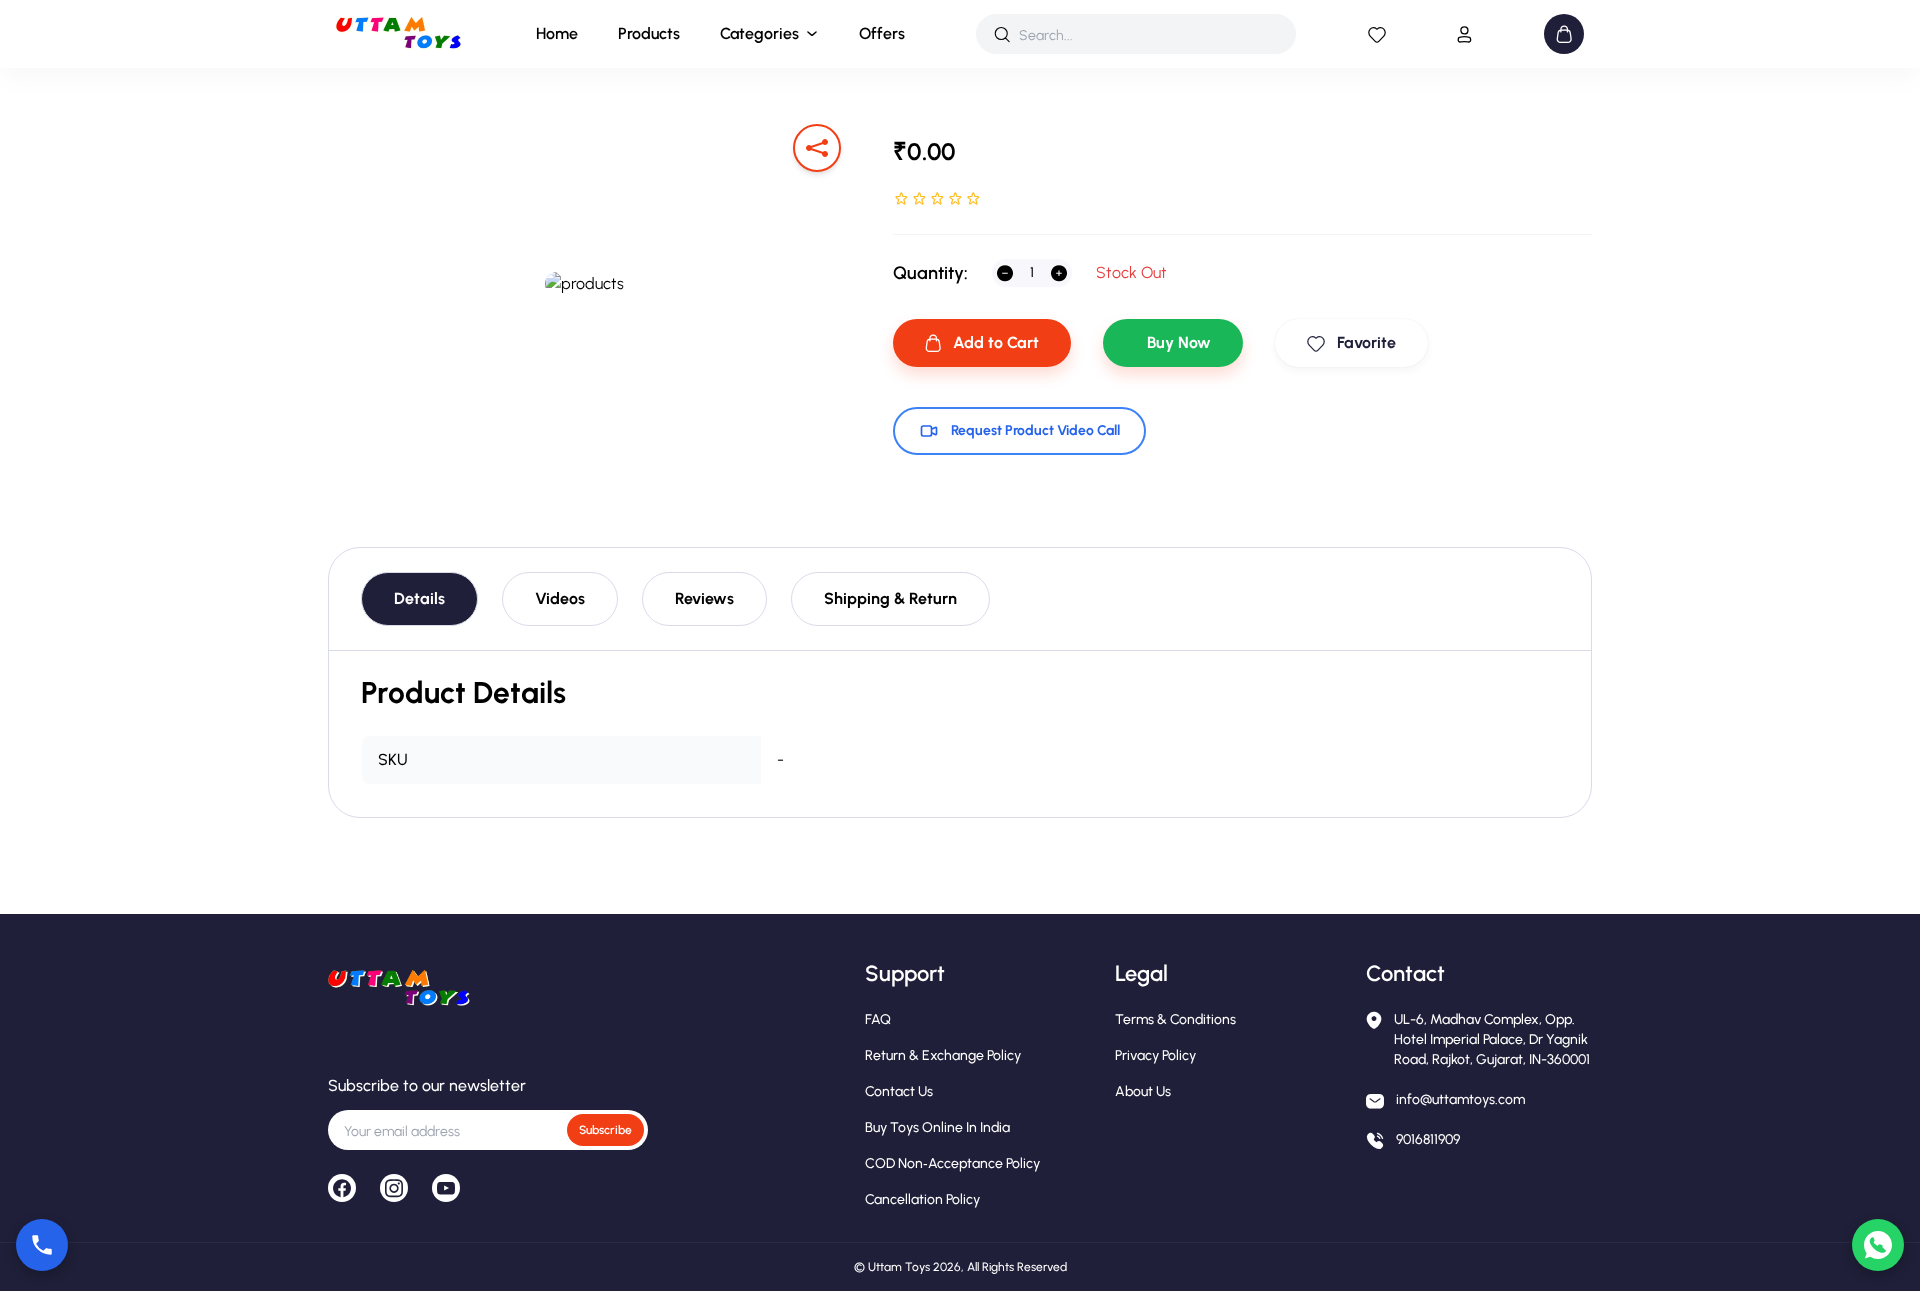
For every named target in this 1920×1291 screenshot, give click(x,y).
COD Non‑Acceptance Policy (952, 1163)
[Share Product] (817, 148)
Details (419, 598)
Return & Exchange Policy (943, 1055)
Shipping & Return (890, 598)
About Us (1143, 1091)
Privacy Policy (1155, 1055)
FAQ (878, 1019)
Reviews (704, 598)
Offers (882, 33)
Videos (560, 598)
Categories (759, 33)
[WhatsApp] (1878, 1245)
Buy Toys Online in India (937, 1127)
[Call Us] (42, 1245)
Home (557, 33)
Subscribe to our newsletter (427, 1085)
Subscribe (605, 1130)
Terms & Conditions (1175, 1019)
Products (649, 33)
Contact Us (899, 1091)
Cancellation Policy (922, 1199)
